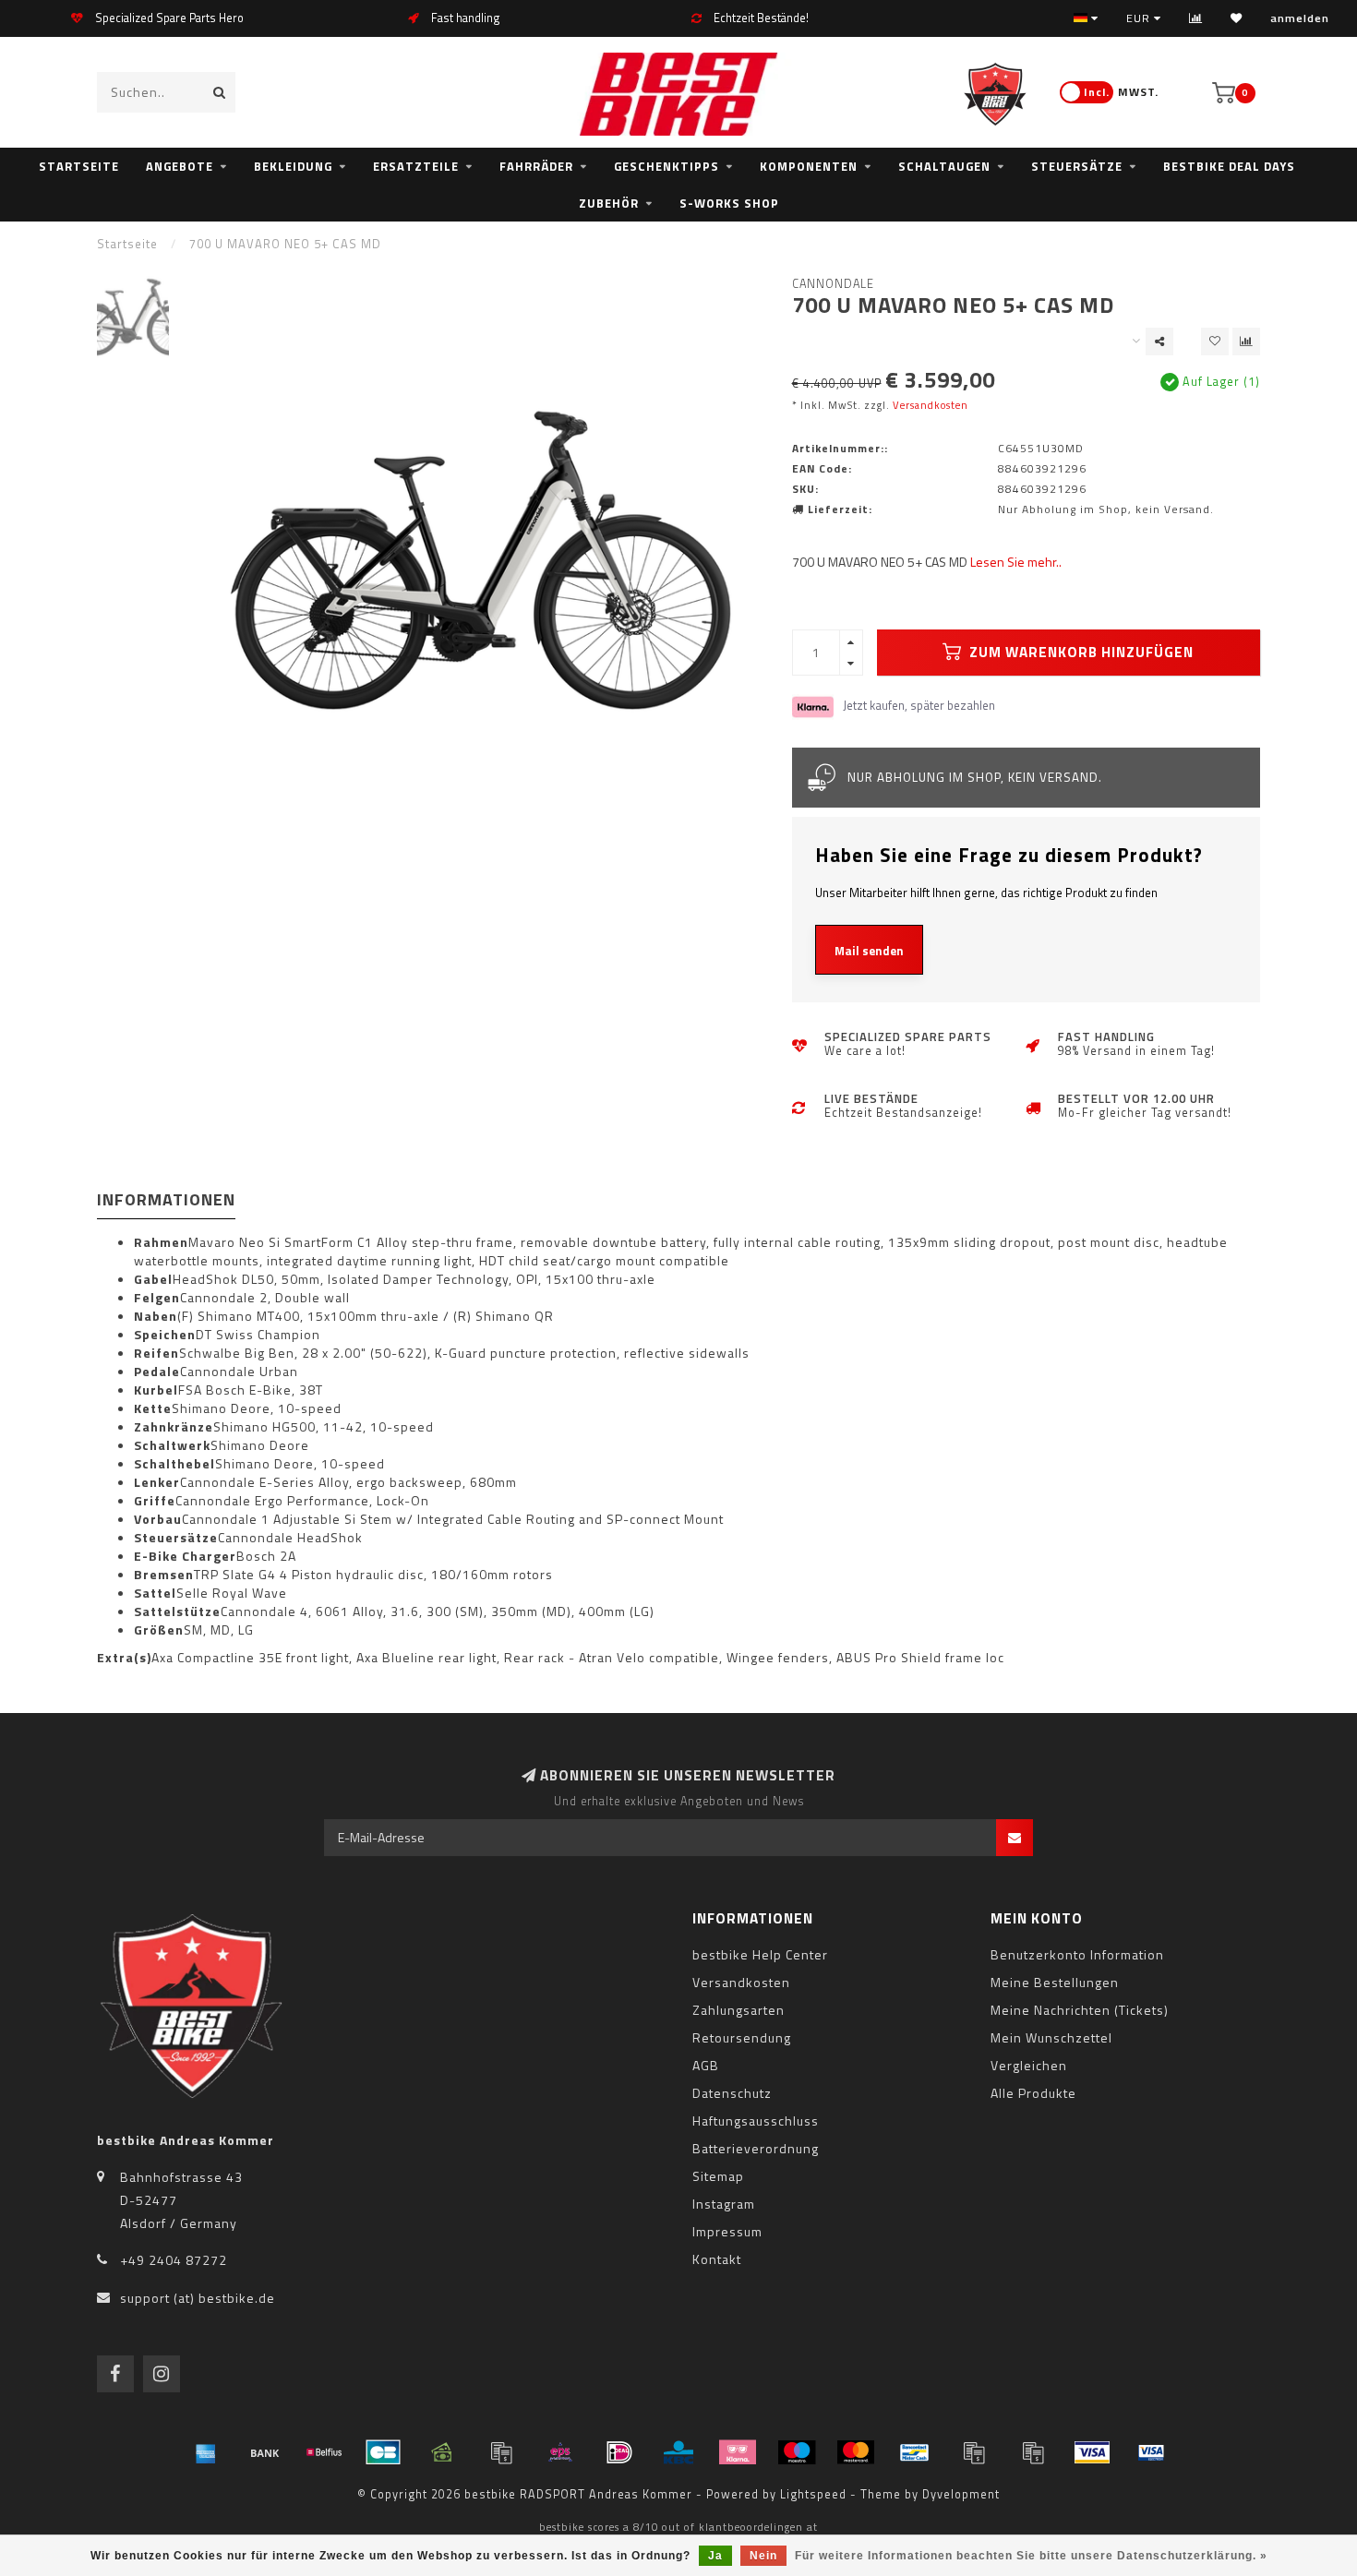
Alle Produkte (1033, 2093)
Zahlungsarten (739, 2010)
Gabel (153, 1279)
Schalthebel (174, 1464)
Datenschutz (732, 2093)
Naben (156, 1316)
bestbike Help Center (760, 1954)
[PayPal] (974, 2452)
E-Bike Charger (185, 1556)
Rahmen (161, 1242)
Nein (763, 2556)
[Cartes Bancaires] (383, 2452)
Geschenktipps (666, 166)
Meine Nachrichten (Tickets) (1080, 2010)
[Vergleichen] (1196, 18)
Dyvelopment (961, 2494)
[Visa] (1092, 2452)
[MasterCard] (856, 2452)
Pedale (157, 1372)
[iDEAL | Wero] (619, 2452)
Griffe (155, 1501)
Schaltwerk (172, 1445)
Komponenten (809, 166)
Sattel (155, 1593)
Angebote (180, 166)
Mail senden (869, 951)
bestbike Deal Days (1229, 166)
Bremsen (164, 1575)
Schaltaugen (944, 166)
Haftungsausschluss (756, 2121)
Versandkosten (931, 405)
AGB (706, 2065)
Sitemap (718, 2176)
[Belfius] (324, 2452)
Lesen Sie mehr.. (1016, 562)
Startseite (79, 166)
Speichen (165, 1335)
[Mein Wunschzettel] (1237, 18)
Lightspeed (813, 2494)
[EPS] (560, 2452)
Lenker (157, 1482)
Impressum (727, 2231)
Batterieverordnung (756, 2148)
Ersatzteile (416, 166)
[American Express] (206, 2452)
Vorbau (158, 1519)
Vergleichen (1029, 2065)
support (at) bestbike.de (198, 2298)
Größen (159, 1630)
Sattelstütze (177, 1611)
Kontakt (717, 2259)
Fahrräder (536, 166)
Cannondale (833, 284)
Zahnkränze (174, 1427)
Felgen (157, 1298)
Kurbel (156, 1390)
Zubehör (609, 203)
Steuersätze (1077, 166)
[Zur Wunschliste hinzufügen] (1215, 341)
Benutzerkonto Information (1077, 1954)
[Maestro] (797, 2452)
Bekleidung (293, 166)
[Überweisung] (265, 2452)
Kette (153, 1408)
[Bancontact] (915, 2452)
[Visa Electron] (1151, 2452)
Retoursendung (742, 2037)
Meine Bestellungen (1055, 1982)
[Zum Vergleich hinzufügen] (1246, 341)
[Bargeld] (442, 2452)
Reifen (156, 1353)
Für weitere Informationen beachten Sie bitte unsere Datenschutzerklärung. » (1031, 2556)
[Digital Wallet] (501, 2452)
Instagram (724, 2204)
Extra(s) (124, 1658)
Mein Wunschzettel (1051, 2037)
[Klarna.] (738, 2452)
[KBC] (678, 2452)
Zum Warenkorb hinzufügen (1080, 652)
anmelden (1300, 18)
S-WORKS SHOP (729, 203)
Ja (715, 2556)
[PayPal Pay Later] (1033, 2452)
